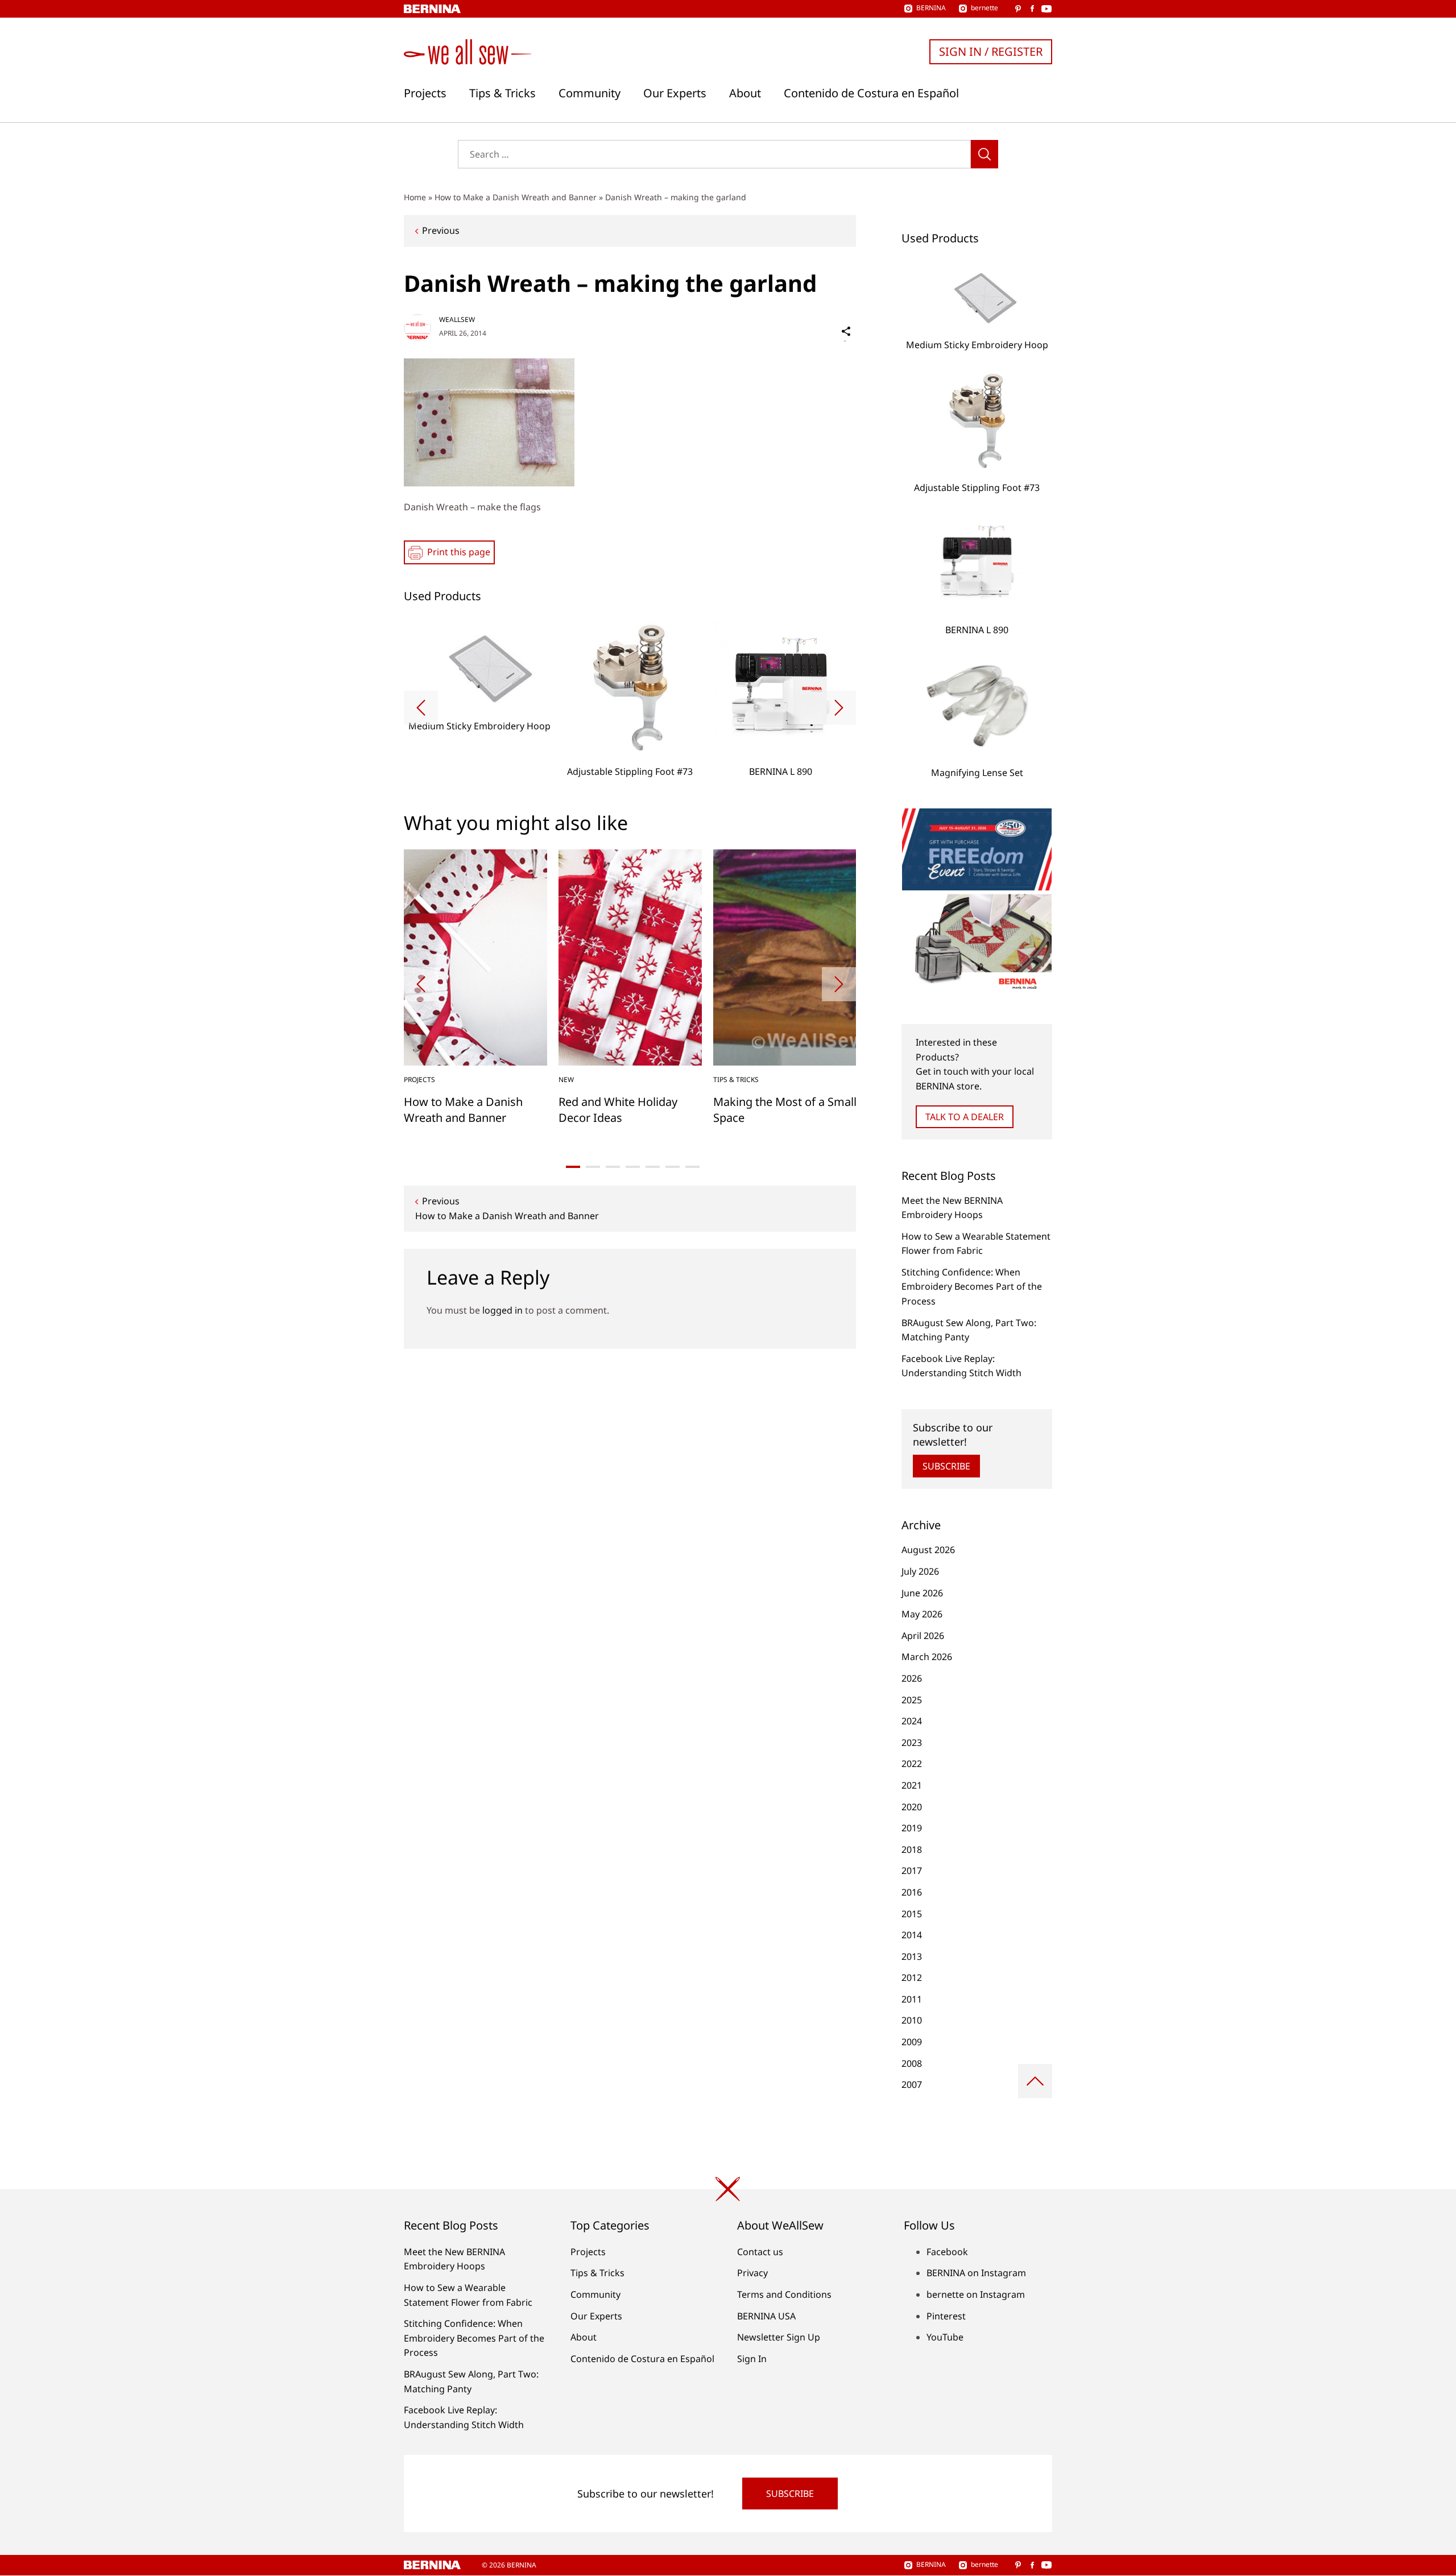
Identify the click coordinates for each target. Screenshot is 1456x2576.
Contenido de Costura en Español (871, 93)
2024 (912, 1721)
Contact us (760, 2252)
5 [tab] (653, 1167)
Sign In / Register (991, 51)
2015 (912, 1914)
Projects (425, 93)
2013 (912, 1956)
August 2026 (928, 1550)
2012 (912, 1978)
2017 (912, 1871)
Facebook (947, 2252)
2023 (912, 1743)
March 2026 (927, 1657)
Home (415, 197)
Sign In (752, 2359)
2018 (912, 1850)
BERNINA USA (766, 2316)
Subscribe (946, 1466)
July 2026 (920, 1571)
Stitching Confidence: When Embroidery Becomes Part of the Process (972, 1287)
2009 (912, 2042)
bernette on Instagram (976, 2294)
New (566, 1079)
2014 (912, 1935)
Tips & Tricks (502, 93)
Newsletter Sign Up (779, 2337)
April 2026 (923, 1636)
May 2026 (922, 1614)
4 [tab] (633, 1167)
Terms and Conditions (784, 2294)
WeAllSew (457, 319)
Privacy (752, 2273)
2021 (912, 1785)
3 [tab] (613, 1167)
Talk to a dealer (965, 1117)
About (745, 93)
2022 (912, 1764)
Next (839, 708)
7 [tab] (692, 1167)
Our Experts (675, 93)
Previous (441, 230)
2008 (912, 2063)
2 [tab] (593, 1167)
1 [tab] (573, 1167)
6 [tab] (673, 1167)
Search (985, 154)
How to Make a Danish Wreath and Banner (516, 197)
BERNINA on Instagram (976, 2273)
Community (590, 93)
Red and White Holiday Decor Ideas (618, 1110)
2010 (912, 2020)
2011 (912, 1999)
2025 (912, 1700)
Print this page (459, 552)
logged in (502, 1310)
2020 (912, 1807)
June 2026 (922, 1593)
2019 (912, 1828)
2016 (912, 1892)
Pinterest (946, 2316)
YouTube (945, 2337)
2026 (912, 1678)
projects (419, 1079)
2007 (912, 2084)
